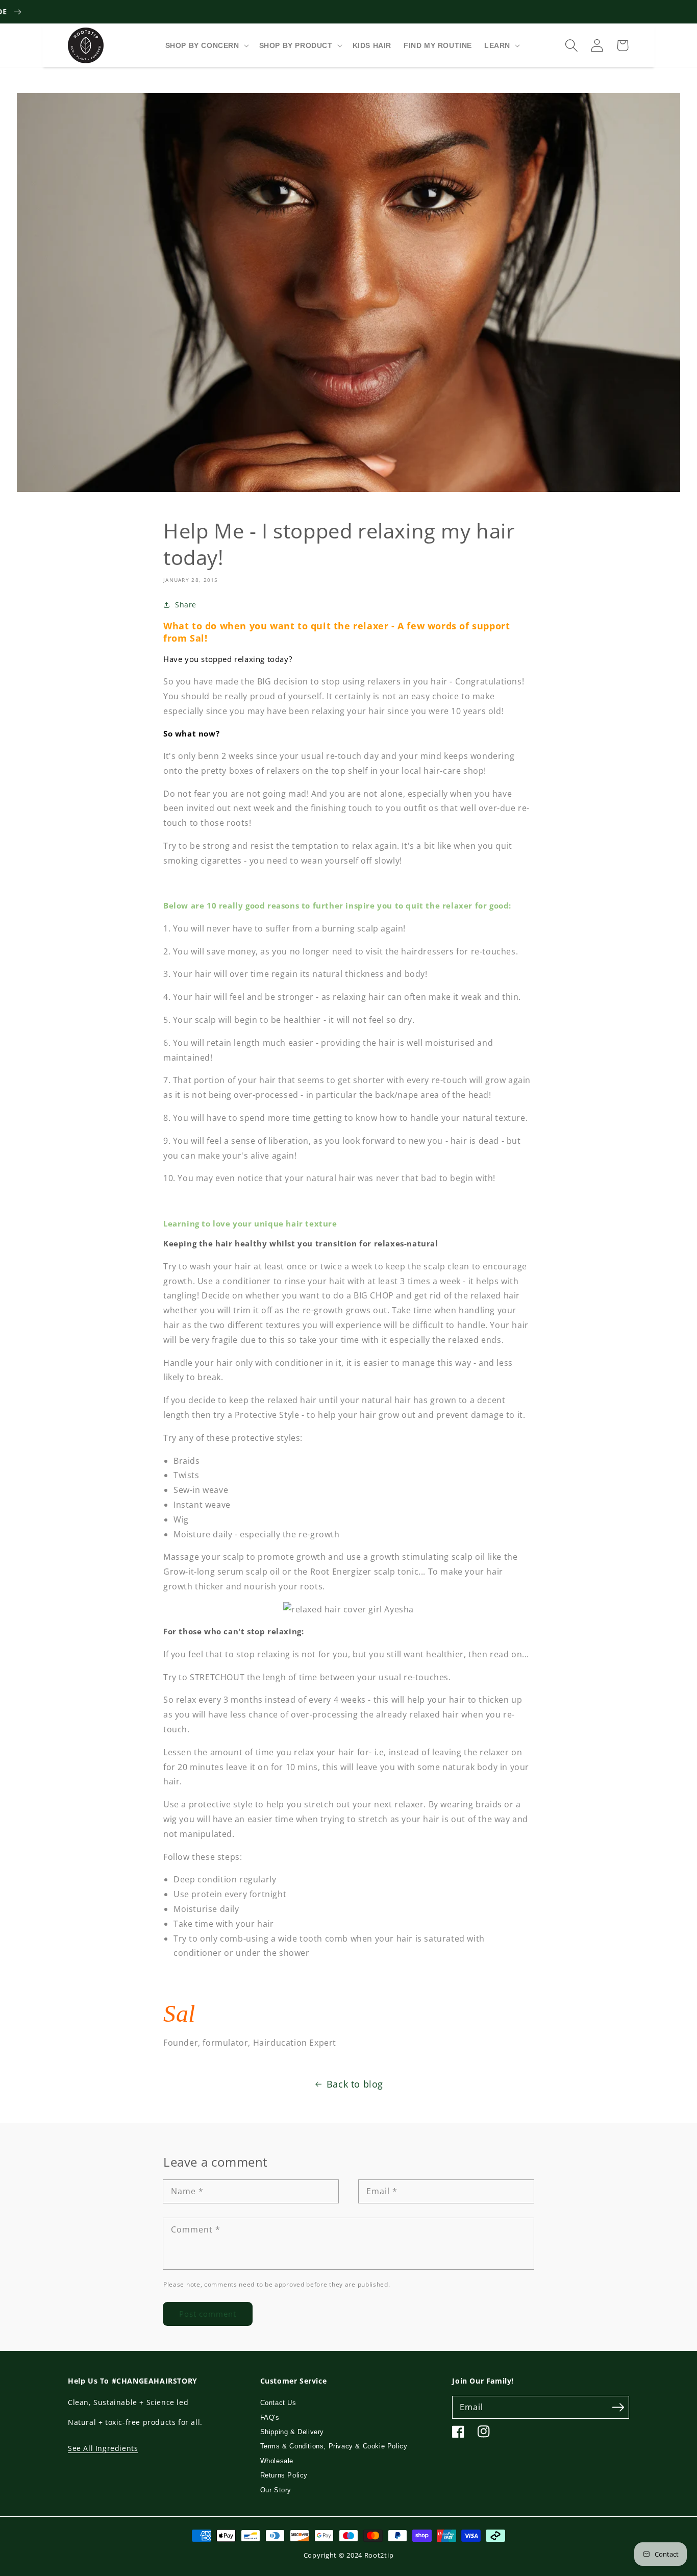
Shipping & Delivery (292, 2432)
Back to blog (355, 2084)
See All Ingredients (103, 2448)
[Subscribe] (618, 2407)
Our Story (276, 2490)
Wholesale (277, 2461)
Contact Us (278, 2403)
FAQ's (270, 2418)
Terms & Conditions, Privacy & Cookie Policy (334, 2446)
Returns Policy (284, 2475)
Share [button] (186, 605)
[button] (571, 45)
